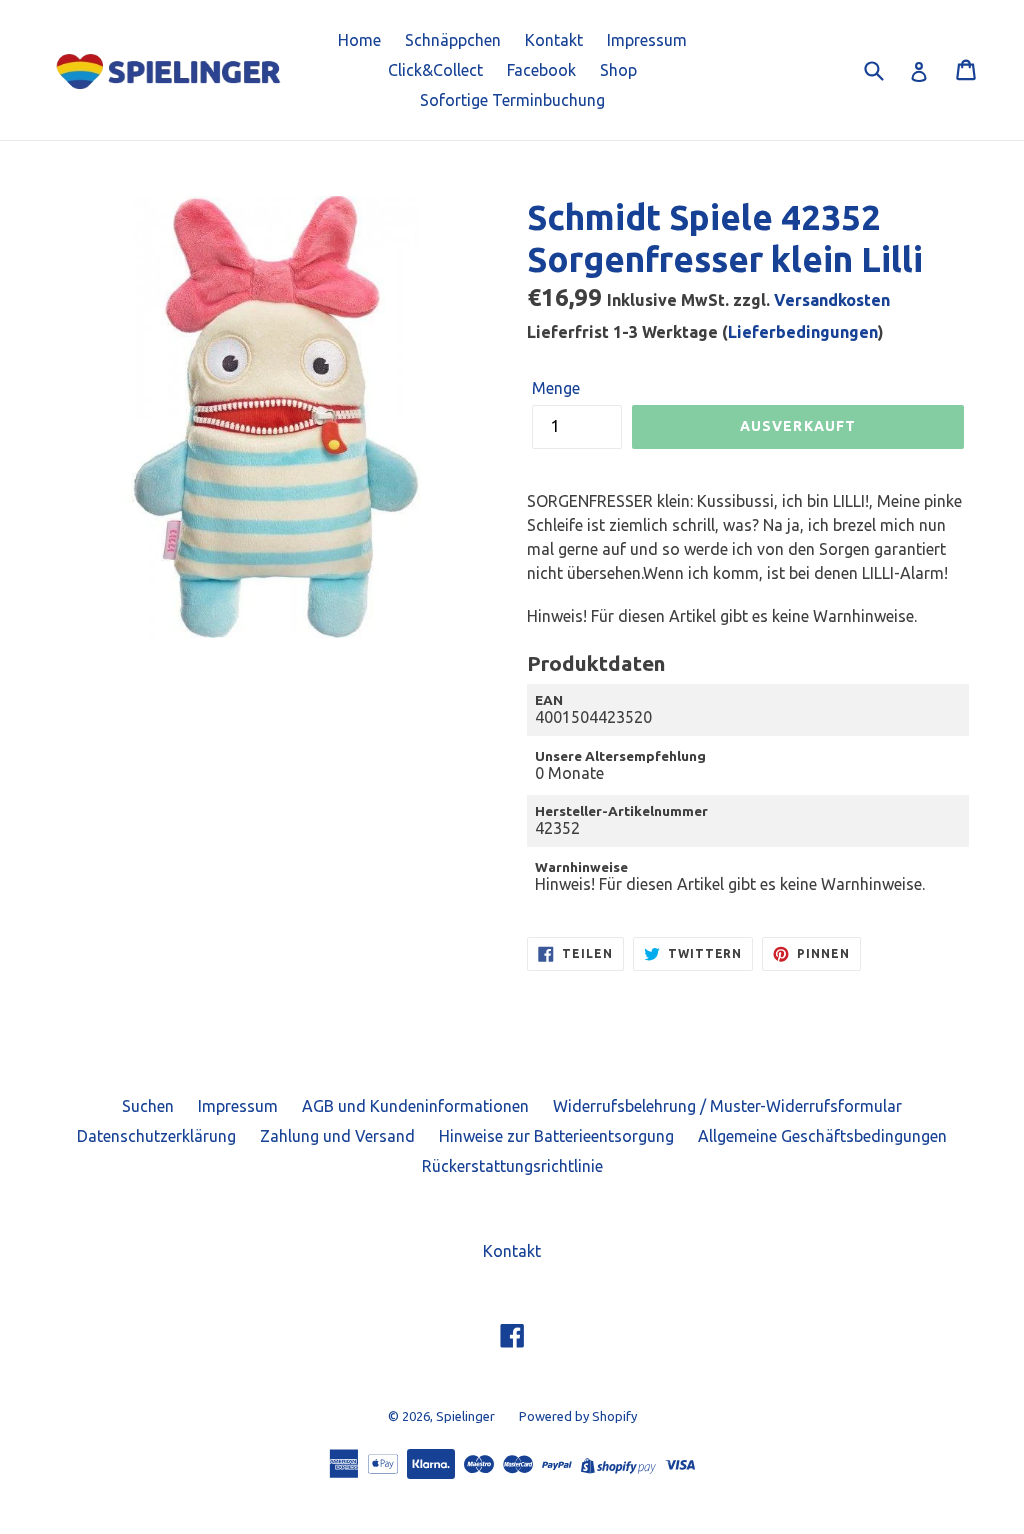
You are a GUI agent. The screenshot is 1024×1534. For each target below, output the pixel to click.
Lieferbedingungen (803, 332)
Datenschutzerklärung (156, 1136)
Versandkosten (832, 300)
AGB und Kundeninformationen (415, 1106)
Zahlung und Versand (337, 1136)
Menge (556, 388)
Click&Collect (435, 70)
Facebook (541, 70)
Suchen (148, 1106)
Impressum (647, 40)
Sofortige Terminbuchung (512, 100)
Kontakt (554, 40)
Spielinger (465, 1416)
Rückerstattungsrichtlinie (512, 1166)
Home (359, 40)
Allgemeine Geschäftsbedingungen (822, 1136)
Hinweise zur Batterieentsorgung (556, 1136)
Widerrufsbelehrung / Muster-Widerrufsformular (727, 1106)
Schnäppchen (453, 40)
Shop (618, 70)
